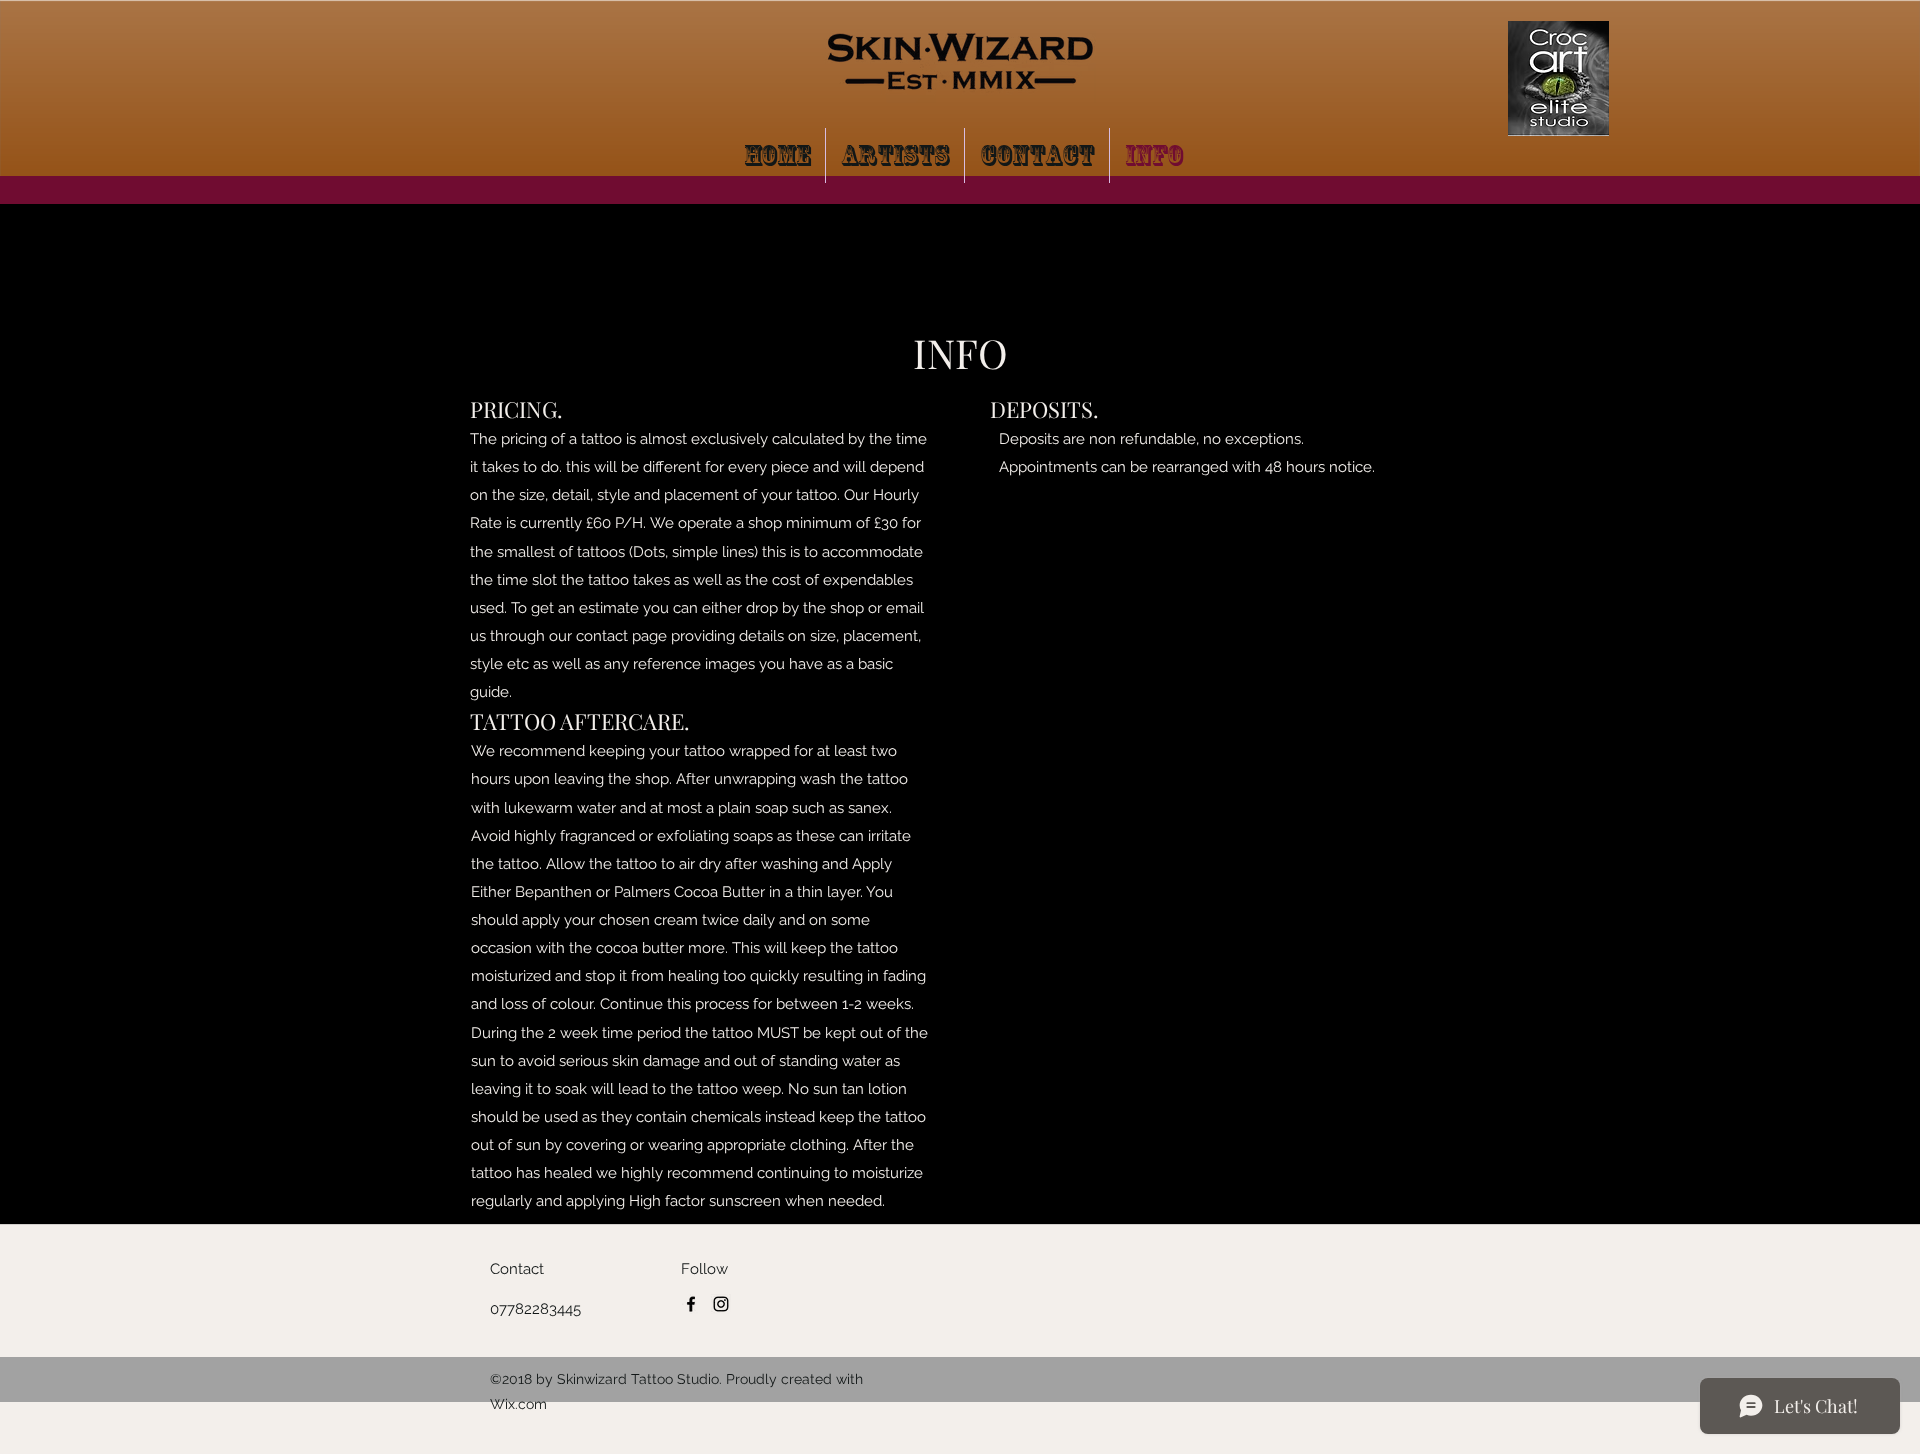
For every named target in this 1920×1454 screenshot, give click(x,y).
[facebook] (691, 1304)
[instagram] (721, 1304)
